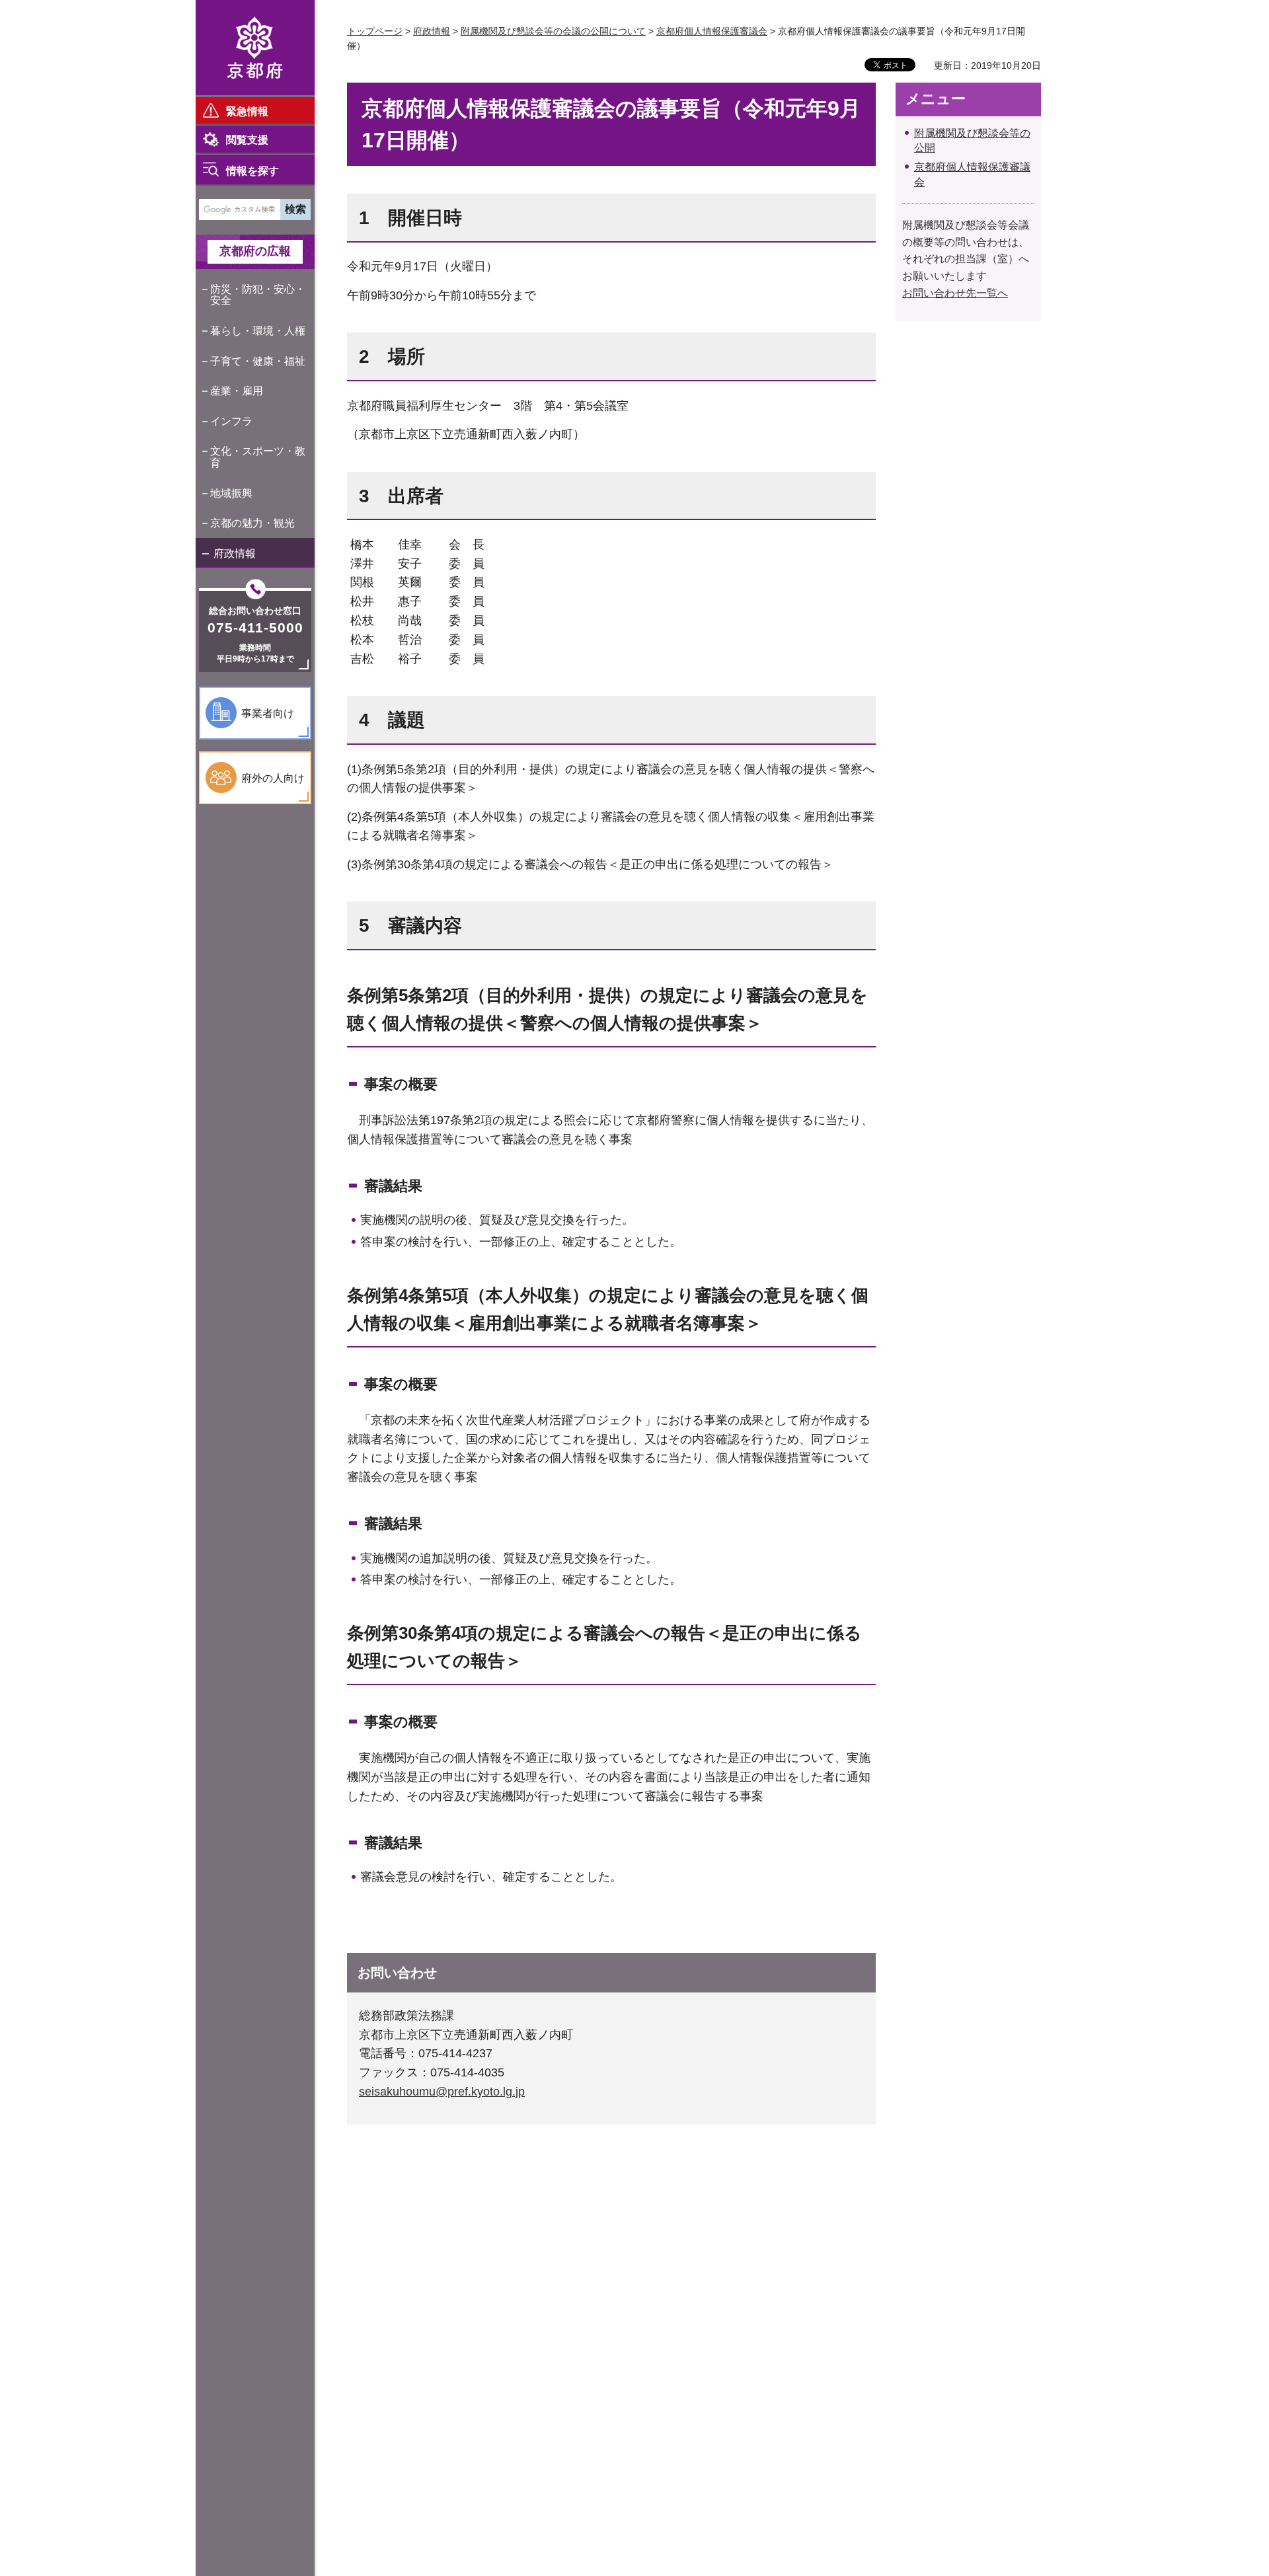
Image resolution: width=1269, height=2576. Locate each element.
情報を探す (252, 171)
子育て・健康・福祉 (258, 361)
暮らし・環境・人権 (258, 331)
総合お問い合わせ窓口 (255, 611)
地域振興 (231, 493)
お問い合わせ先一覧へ (955, 293)
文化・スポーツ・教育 (258, 457)
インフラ (231, 421)
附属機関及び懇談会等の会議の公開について (553, 31)
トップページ (375, 31)
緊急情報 (247, 111)
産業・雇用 (237, 391)
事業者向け (268, 713)
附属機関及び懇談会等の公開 (972, 140)
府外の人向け (273, 778)
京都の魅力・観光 (252, 523)
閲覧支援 (247, 140)
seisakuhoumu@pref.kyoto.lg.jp (442, 2092)
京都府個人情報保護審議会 (712, 31)
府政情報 (235, 553)
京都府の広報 (255, 251)
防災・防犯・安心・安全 (258, 295)
